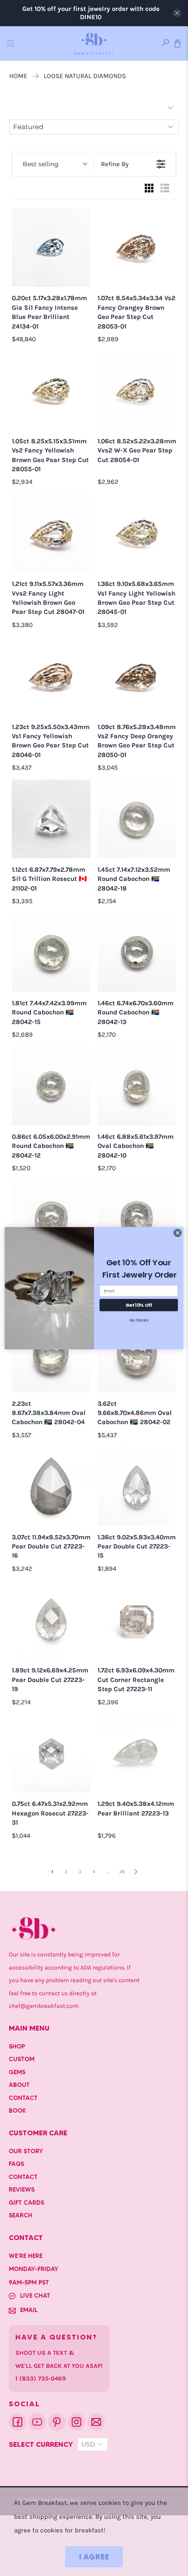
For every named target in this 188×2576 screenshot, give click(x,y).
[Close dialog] (178, 1233)
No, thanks (139, 1320)
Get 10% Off (139, 1305)
